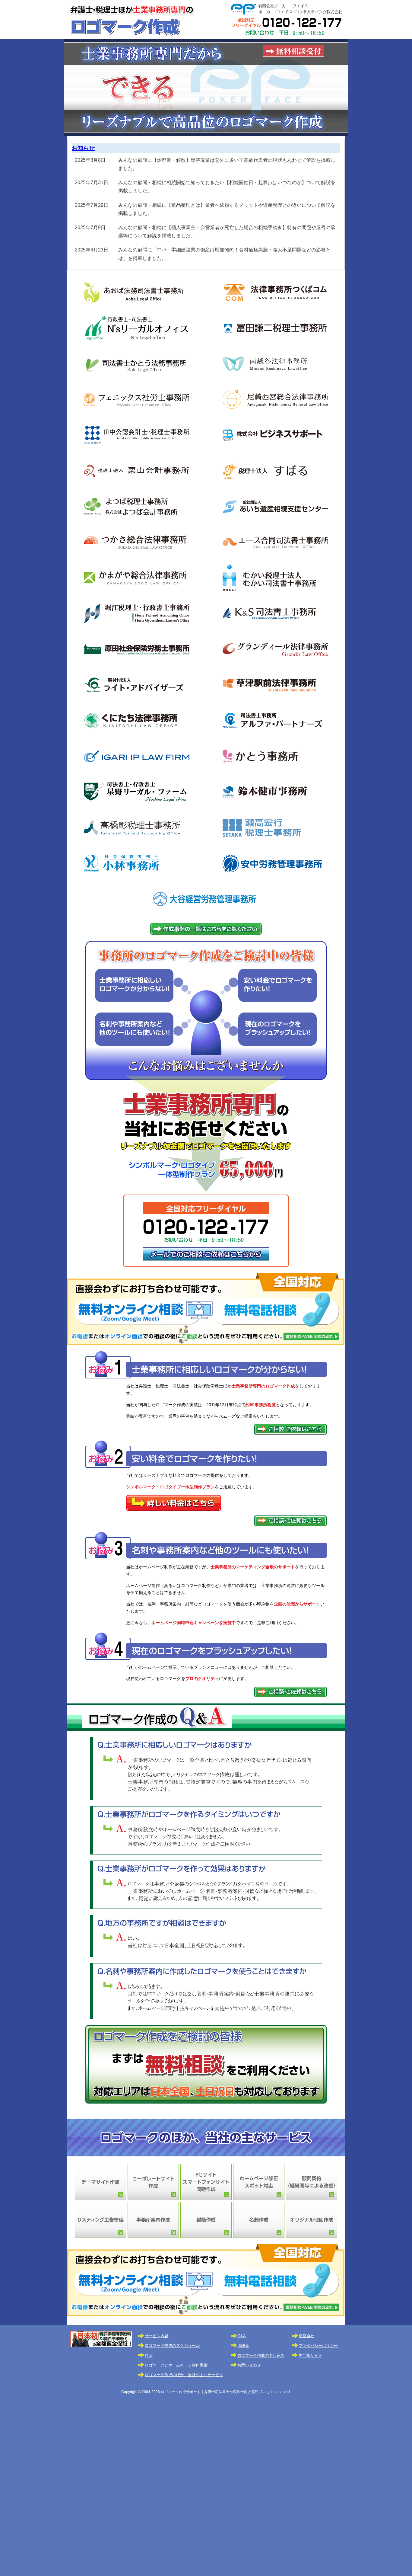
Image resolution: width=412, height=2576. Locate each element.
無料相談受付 (293, 51)
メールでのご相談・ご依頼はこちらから (206, 1261)
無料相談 (206, 2064)
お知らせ (83, 148)
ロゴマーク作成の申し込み (261, 2355)
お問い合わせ (249, 2365)
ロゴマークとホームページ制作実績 (176, 2365)
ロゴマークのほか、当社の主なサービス (206, 2138)
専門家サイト (310, 2355)
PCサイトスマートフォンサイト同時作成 (206, 2182)
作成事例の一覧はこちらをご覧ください (206, 929)
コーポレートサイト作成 (153, 2182)
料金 (149, 2355)
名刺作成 (259, 2220)
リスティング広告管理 (100, 2220)
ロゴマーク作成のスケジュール (172, 2346)
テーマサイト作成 (100, 2182)
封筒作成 (206, 2220)
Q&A (242, 2336)
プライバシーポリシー (318, 2346)
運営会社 (306, 2336)
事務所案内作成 (153, 2220)
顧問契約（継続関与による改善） (312, 2182)
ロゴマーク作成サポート (132, 20)
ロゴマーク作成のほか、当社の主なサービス (184, 2375)
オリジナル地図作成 (312, 2220)
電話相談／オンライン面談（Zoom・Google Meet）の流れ (206, 1309)
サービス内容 (157, 2336)
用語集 (243, 2346)
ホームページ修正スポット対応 (259, 2182)
